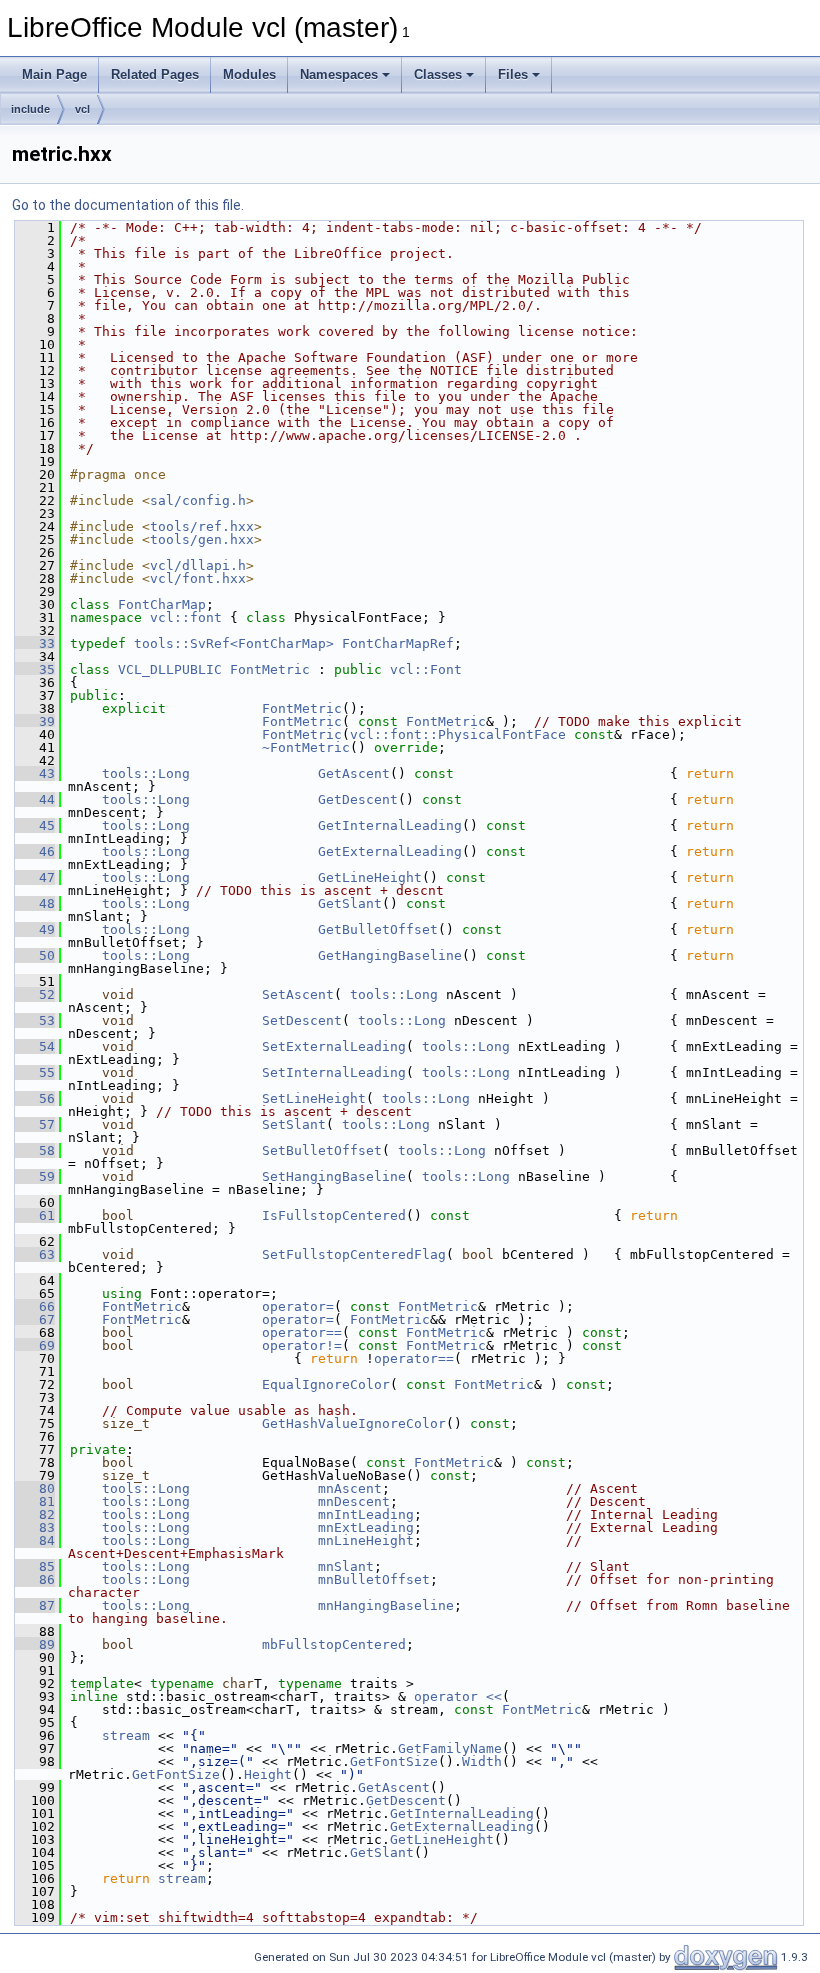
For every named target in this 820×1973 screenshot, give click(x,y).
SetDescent (302, 1020)
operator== (302, 1332)
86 (35, 1579)
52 (35, 994)
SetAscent (298, 994)
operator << (458, 1696)
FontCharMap (162, 604)
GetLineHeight (370, 877)
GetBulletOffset (378, 929)
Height (268, 1774)
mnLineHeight (366, 1540)
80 (35, 1488)
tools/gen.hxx (202, 539)
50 (35, 955)
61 (35, 1215)
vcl (82, 109)
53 (35, 1020)
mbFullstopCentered (334, 1644)
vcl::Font (426, 669)
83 (35, 1527)
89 (35, 1644)
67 (35, 1319)
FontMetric (270, 669)
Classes (438, 74)
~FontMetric (306, 747)
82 (35, 1514)
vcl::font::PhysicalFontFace (458, 734)
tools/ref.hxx (202, 526)
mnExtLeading (366, 1527)
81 (35, 1501)
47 (35, 877)
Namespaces (339, 74)
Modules (249, 74)
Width (482, 1761)
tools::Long (146, 773)
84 (35, 1540)
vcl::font (186, 617)
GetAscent (354, 773)
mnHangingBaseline (386, 1605)
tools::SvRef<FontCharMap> (234, 643)
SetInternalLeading (334, 1072)
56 (35, 1098)
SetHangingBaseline (334, 1176)
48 (35, 903)
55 (35, 1072)
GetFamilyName (450, 1748)
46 (35, 851)
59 (35, 1176)
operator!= (302, 1345)
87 (35, 1605)
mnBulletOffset (374, 1579)
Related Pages (155, 74)
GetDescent (358, 799)
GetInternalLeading (390, 825)
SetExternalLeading (334, 1046)
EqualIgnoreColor (326, 1384)
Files (513, 74)
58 (35, 1150)
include (30, 109)
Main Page (54, 74)
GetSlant (350, 903)
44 (35, 799)
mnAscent (350, 1488)
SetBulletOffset (322, 1150)
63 (35, 1254)
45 (35, 825)
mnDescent (354, 1501)
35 (35, 669)
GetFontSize (394, 1761)
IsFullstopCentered (334, 1215)
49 (35, 929)
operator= (298, 1306)
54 (35, 1046)
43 (35, 773)
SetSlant (294, 1124)
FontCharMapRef (398, 643)
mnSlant (346, 1566)
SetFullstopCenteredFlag (354, 1254)
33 (35, 643)
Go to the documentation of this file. (128, 205)
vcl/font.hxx (198, 578)
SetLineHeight (314, 1098)
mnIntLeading (366, 1514)
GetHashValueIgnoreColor (354, 1423)
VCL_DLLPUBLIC (170, 669)
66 (35, 1306)
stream (126, 1735)
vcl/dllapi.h (198, 565)
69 (35, 1345)
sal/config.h (198, 500)
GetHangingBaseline (390, 955)
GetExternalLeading (390, 851)
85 (35, 1566)
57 (35, 1124)
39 (35, 721)
